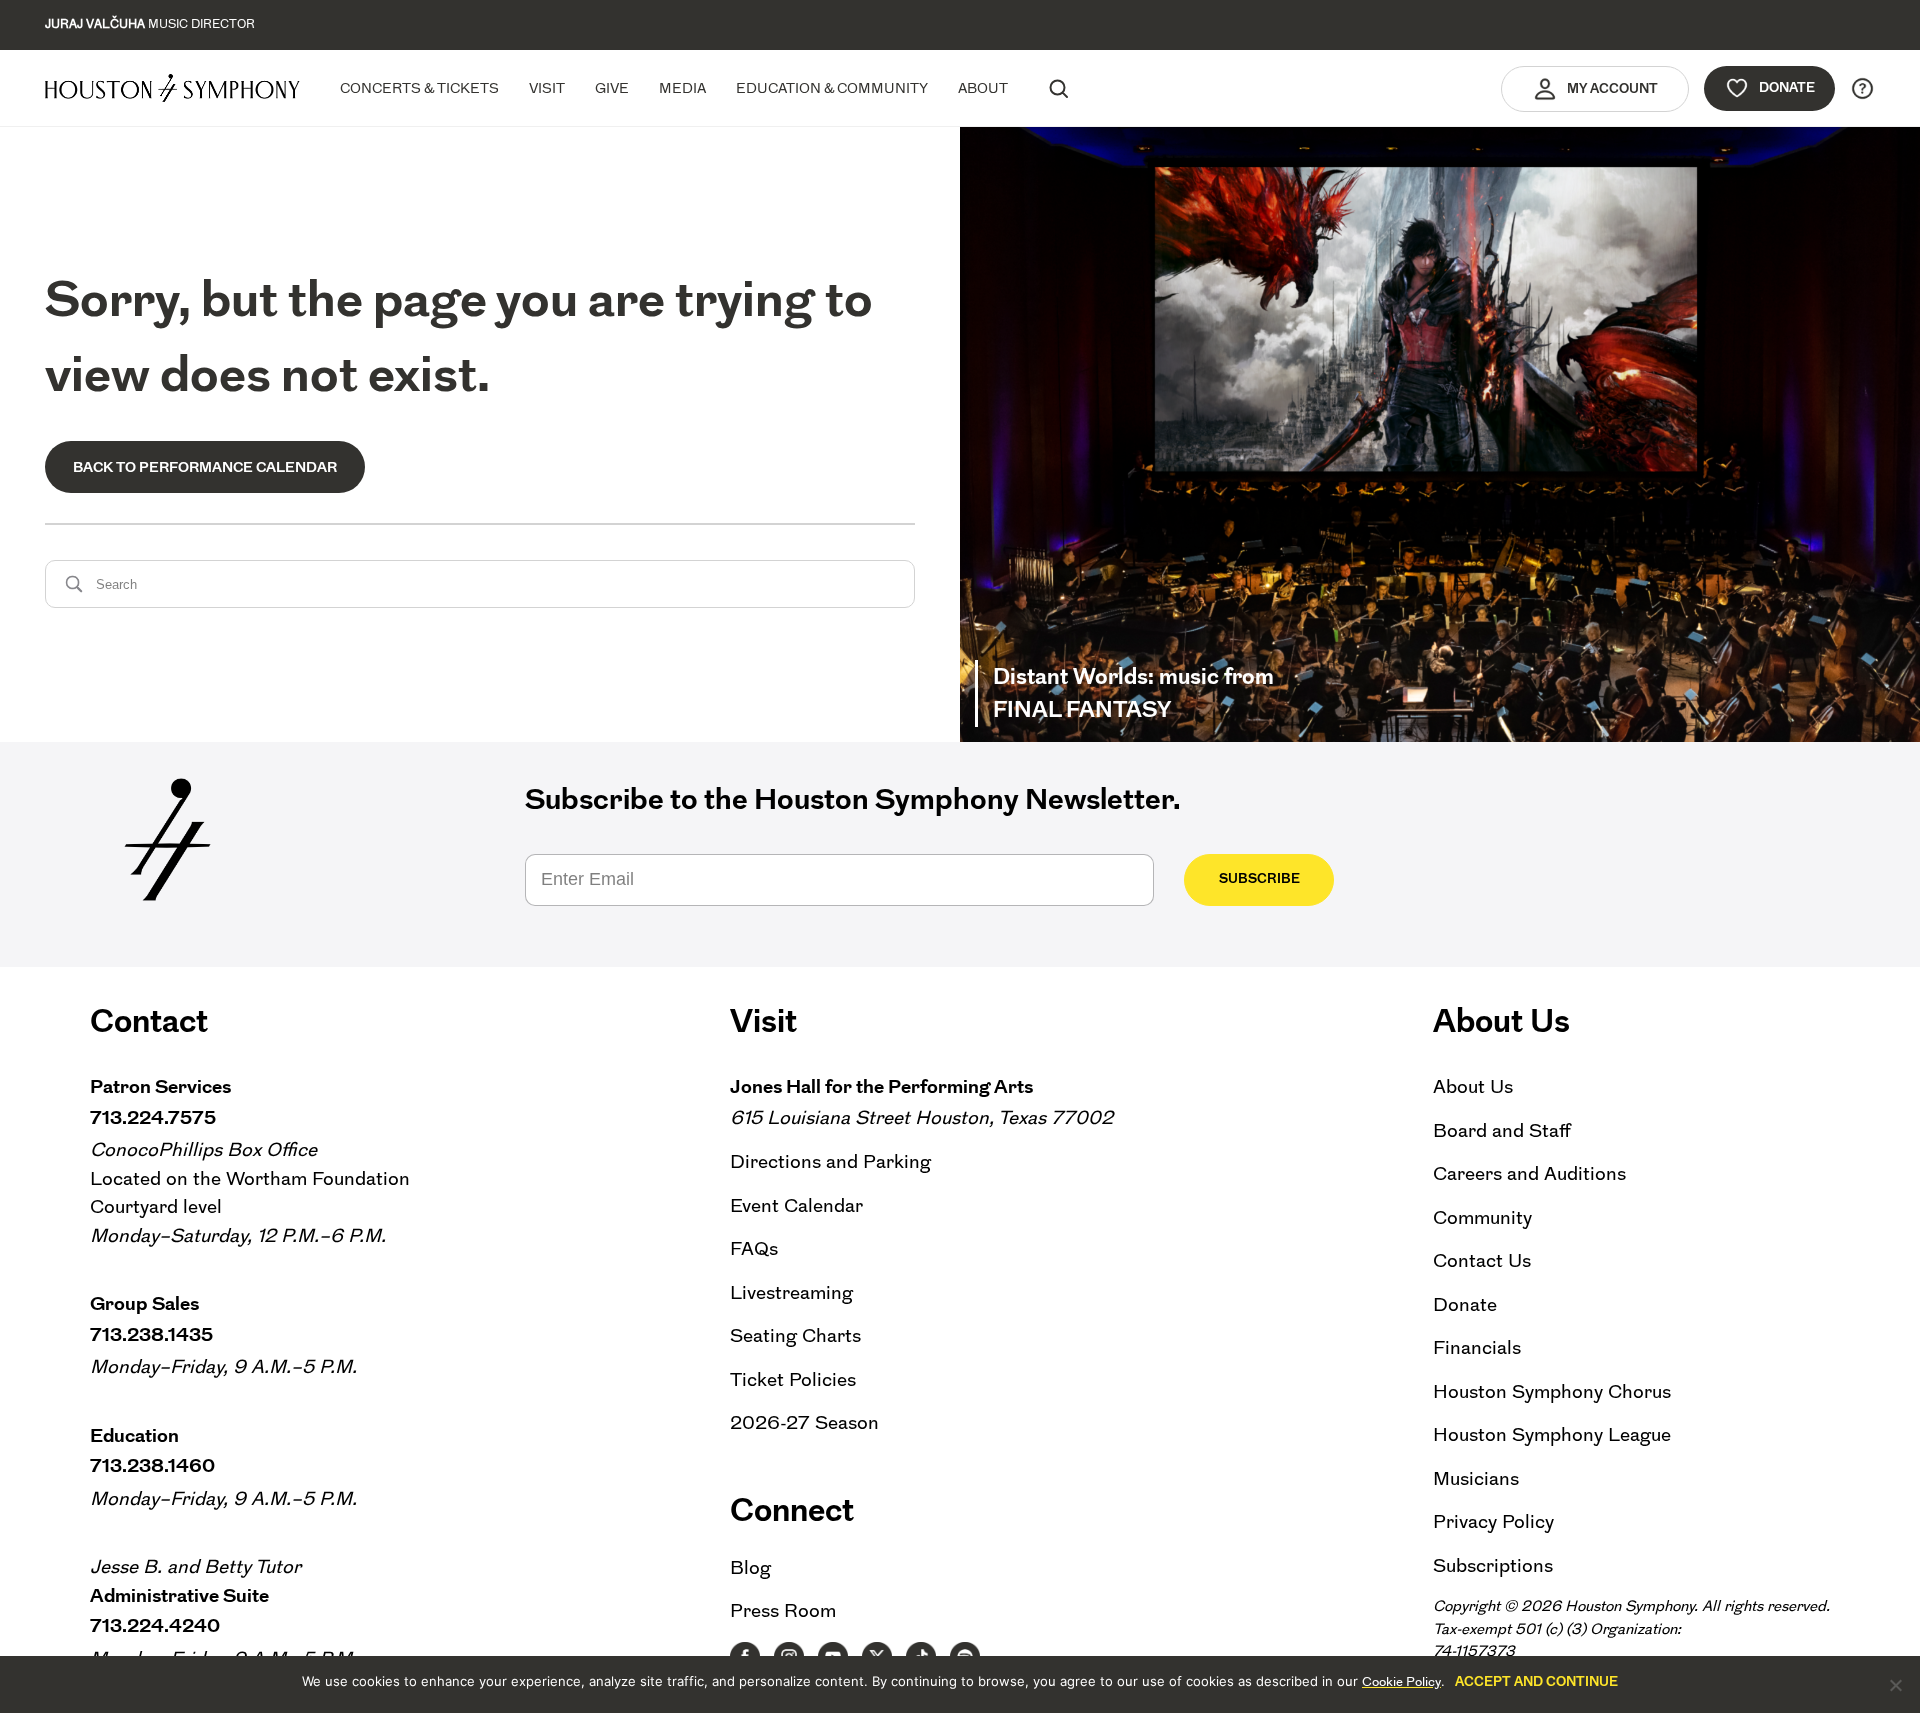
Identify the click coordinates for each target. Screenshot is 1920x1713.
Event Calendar (796, 1205)
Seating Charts (795, 1335)
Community (1482, 1217)
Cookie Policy (1401, 1681)
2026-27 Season (804, 1422)
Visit (547, 88)
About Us (1473, 1086)
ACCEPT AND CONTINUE (1536, 1681)
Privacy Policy (1493, 1521)
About (983, 88)
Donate (1787, 87)
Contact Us (1482, 1260)
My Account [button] (1612, 88)
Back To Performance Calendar (205, 467)
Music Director (150, 24)
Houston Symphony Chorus (1552, 1391)
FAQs (754, 1248)
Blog (750, 1567)
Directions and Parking (830, 1161)
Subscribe (1259, 878)
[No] (1895, 1685)
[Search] (1058, 88)
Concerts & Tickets (419, 88)
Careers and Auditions (1529, 1173)
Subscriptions (1493, 1565)
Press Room (783, 1610)
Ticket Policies (793, 1379)
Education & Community (832, 88)
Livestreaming (791, 1292)
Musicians (1476, 1478)
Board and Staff (1502, 1130)
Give (612, 88)
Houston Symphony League (1552, 1434)
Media (682, 88)
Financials (1477, 1347)
